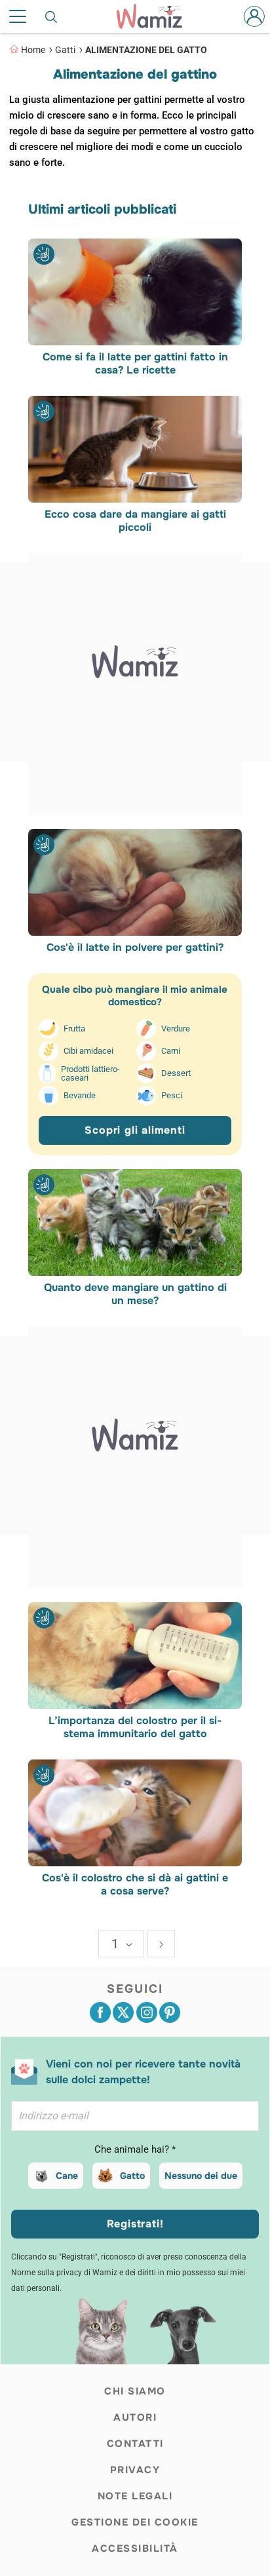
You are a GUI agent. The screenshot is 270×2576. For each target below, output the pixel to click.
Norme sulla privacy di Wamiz (64, 2273)
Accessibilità (135, 2548)
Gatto (132, 2176)
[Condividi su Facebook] (100, 2012)
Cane (67, 2176)
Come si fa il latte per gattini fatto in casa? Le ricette (135, 364)
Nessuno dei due (201, 2176)
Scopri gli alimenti (135, 1130)
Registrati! (135, 2224)
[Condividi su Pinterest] (170, 2012)
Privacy (135, 2470)
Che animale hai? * (135, 2149)
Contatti (135, 2444)
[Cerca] (52, 16)
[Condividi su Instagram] (147, 2012)
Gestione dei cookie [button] (135, 2522)
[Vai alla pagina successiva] (161, 1944)
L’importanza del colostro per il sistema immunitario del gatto (135, 1727)
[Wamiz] (156, 16)
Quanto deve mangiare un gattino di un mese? (135, 1294)
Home (33, 50)
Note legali (135, 2496)
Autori (135, 2417)
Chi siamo (135, 2391)
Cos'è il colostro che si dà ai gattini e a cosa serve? (135, 1885)
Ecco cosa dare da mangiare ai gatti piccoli (135, 521)
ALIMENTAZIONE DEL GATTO (146, 50)
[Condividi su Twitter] (123, 2012)
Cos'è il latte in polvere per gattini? (135, 948)
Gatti (65, 50)
